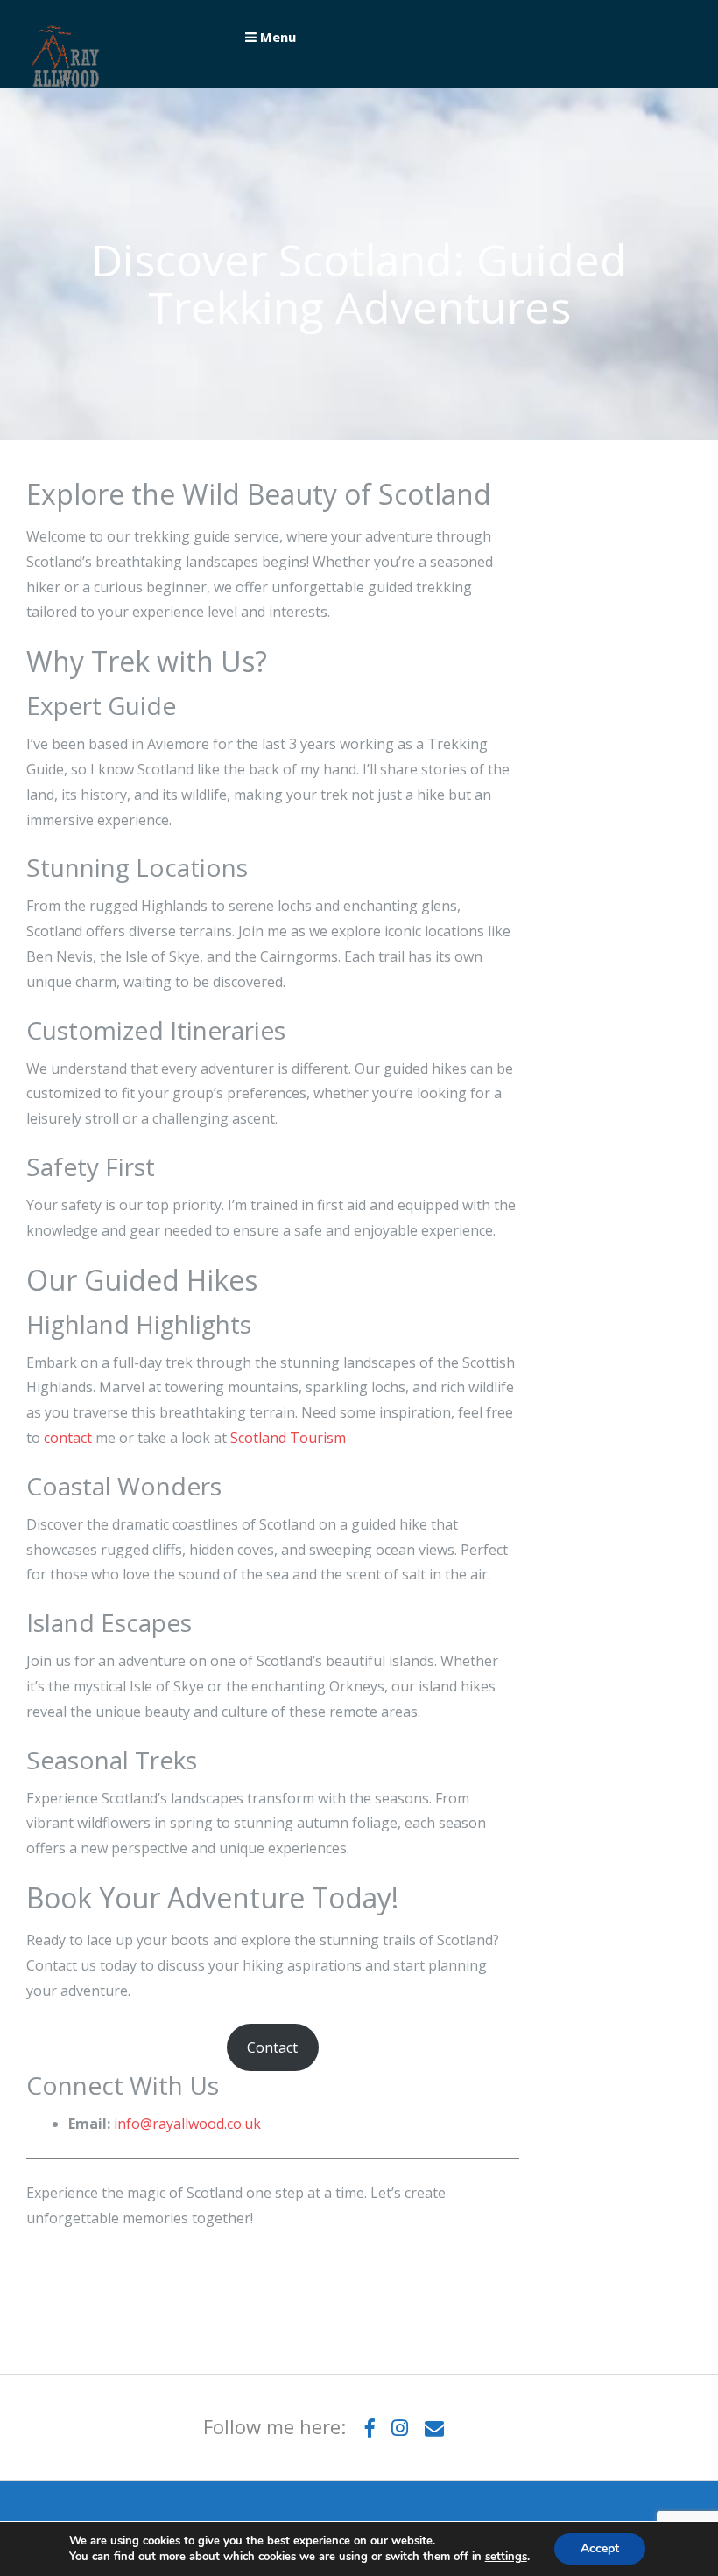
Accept (600, 2548)
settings (506, 2557)
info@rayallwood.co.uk (187, 2124)
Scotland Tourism (288, 1438)
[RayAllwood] (66, 90)
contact (68, 1438)
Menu (276, 37)
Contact (272, 2047)
